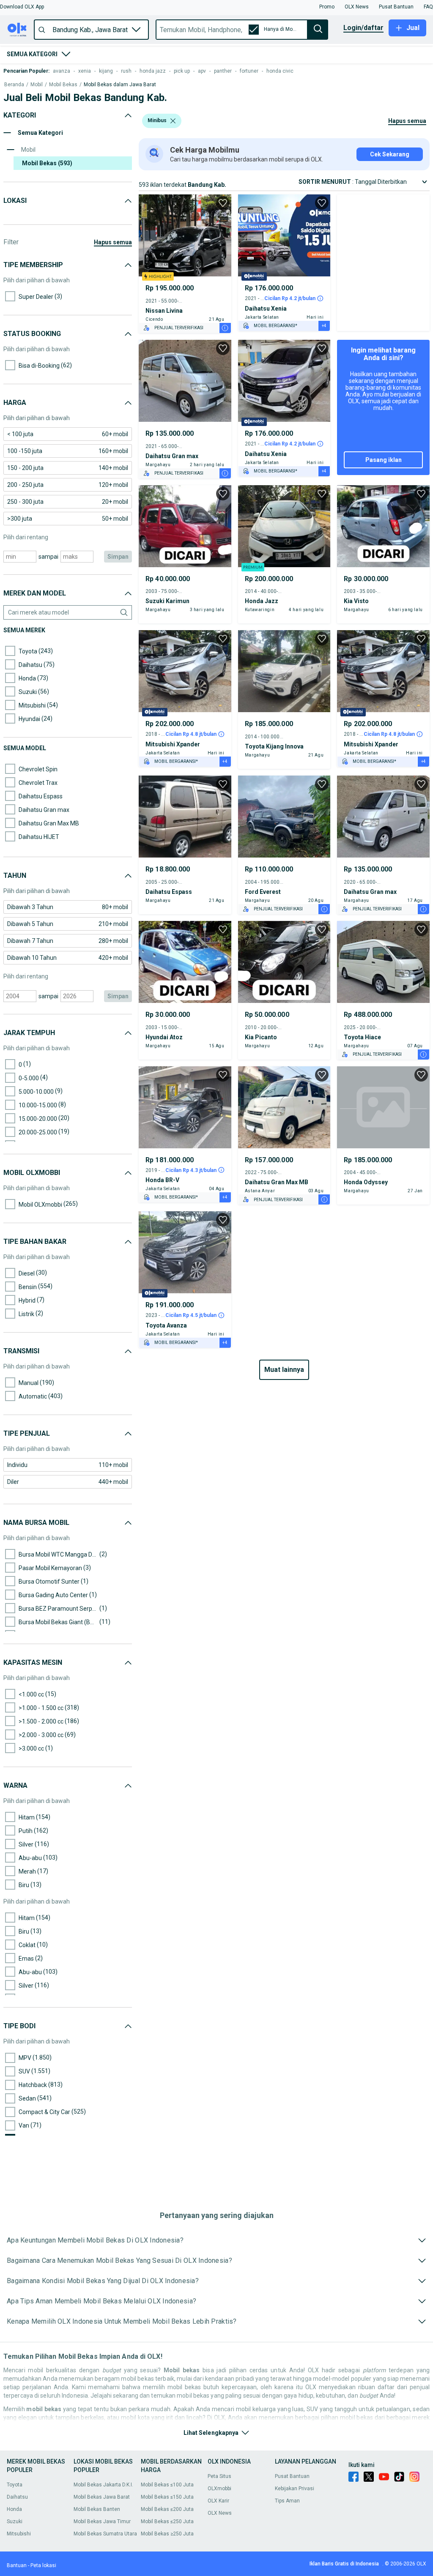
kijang (106, 71)
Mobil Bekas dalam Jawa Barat (120, 85)
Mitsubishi (19, 2534)
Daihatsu (17, 2497)
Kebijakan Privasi (295, 2489)
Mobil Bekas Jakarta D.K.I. (103, 2485)
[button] (22, 7)
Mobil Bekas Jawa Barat (102, 2497)
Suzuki (15, 2521)
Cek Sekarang (390, 154)
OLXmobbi (219, 2489)
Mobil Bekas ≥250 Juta (167, 2534)
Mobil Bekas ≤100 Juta (167, 2485)
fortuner (249, 71)
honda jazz (153, 71)
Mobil (37, 85)
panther (223, 71)
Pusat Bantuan (292, 2476)
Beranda (14, 85)
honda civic (280, 71)
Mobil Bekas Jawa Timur (102, 2521)
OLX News (220, 2513)
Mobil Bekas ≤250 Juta (167, 2521)
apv (202, 71)
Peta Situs (219, 2476)
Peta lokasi (43, 2565)
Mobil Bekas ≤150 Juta (167, 2497)
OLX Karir (218, 2501)
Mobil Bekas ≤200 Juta (167, 2509)
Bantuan (17, 2565)
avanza (62, 71)
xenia (85, 71)
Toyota (15, 2485)
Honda (14, 2509)
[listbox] (173, 121)
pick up (182, 71)
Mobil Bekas (63, 85)
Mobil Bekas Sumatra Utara (105, 2534)
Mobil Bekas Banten (97, 2509)
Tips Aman (287, 2501)
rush (126, 71)
